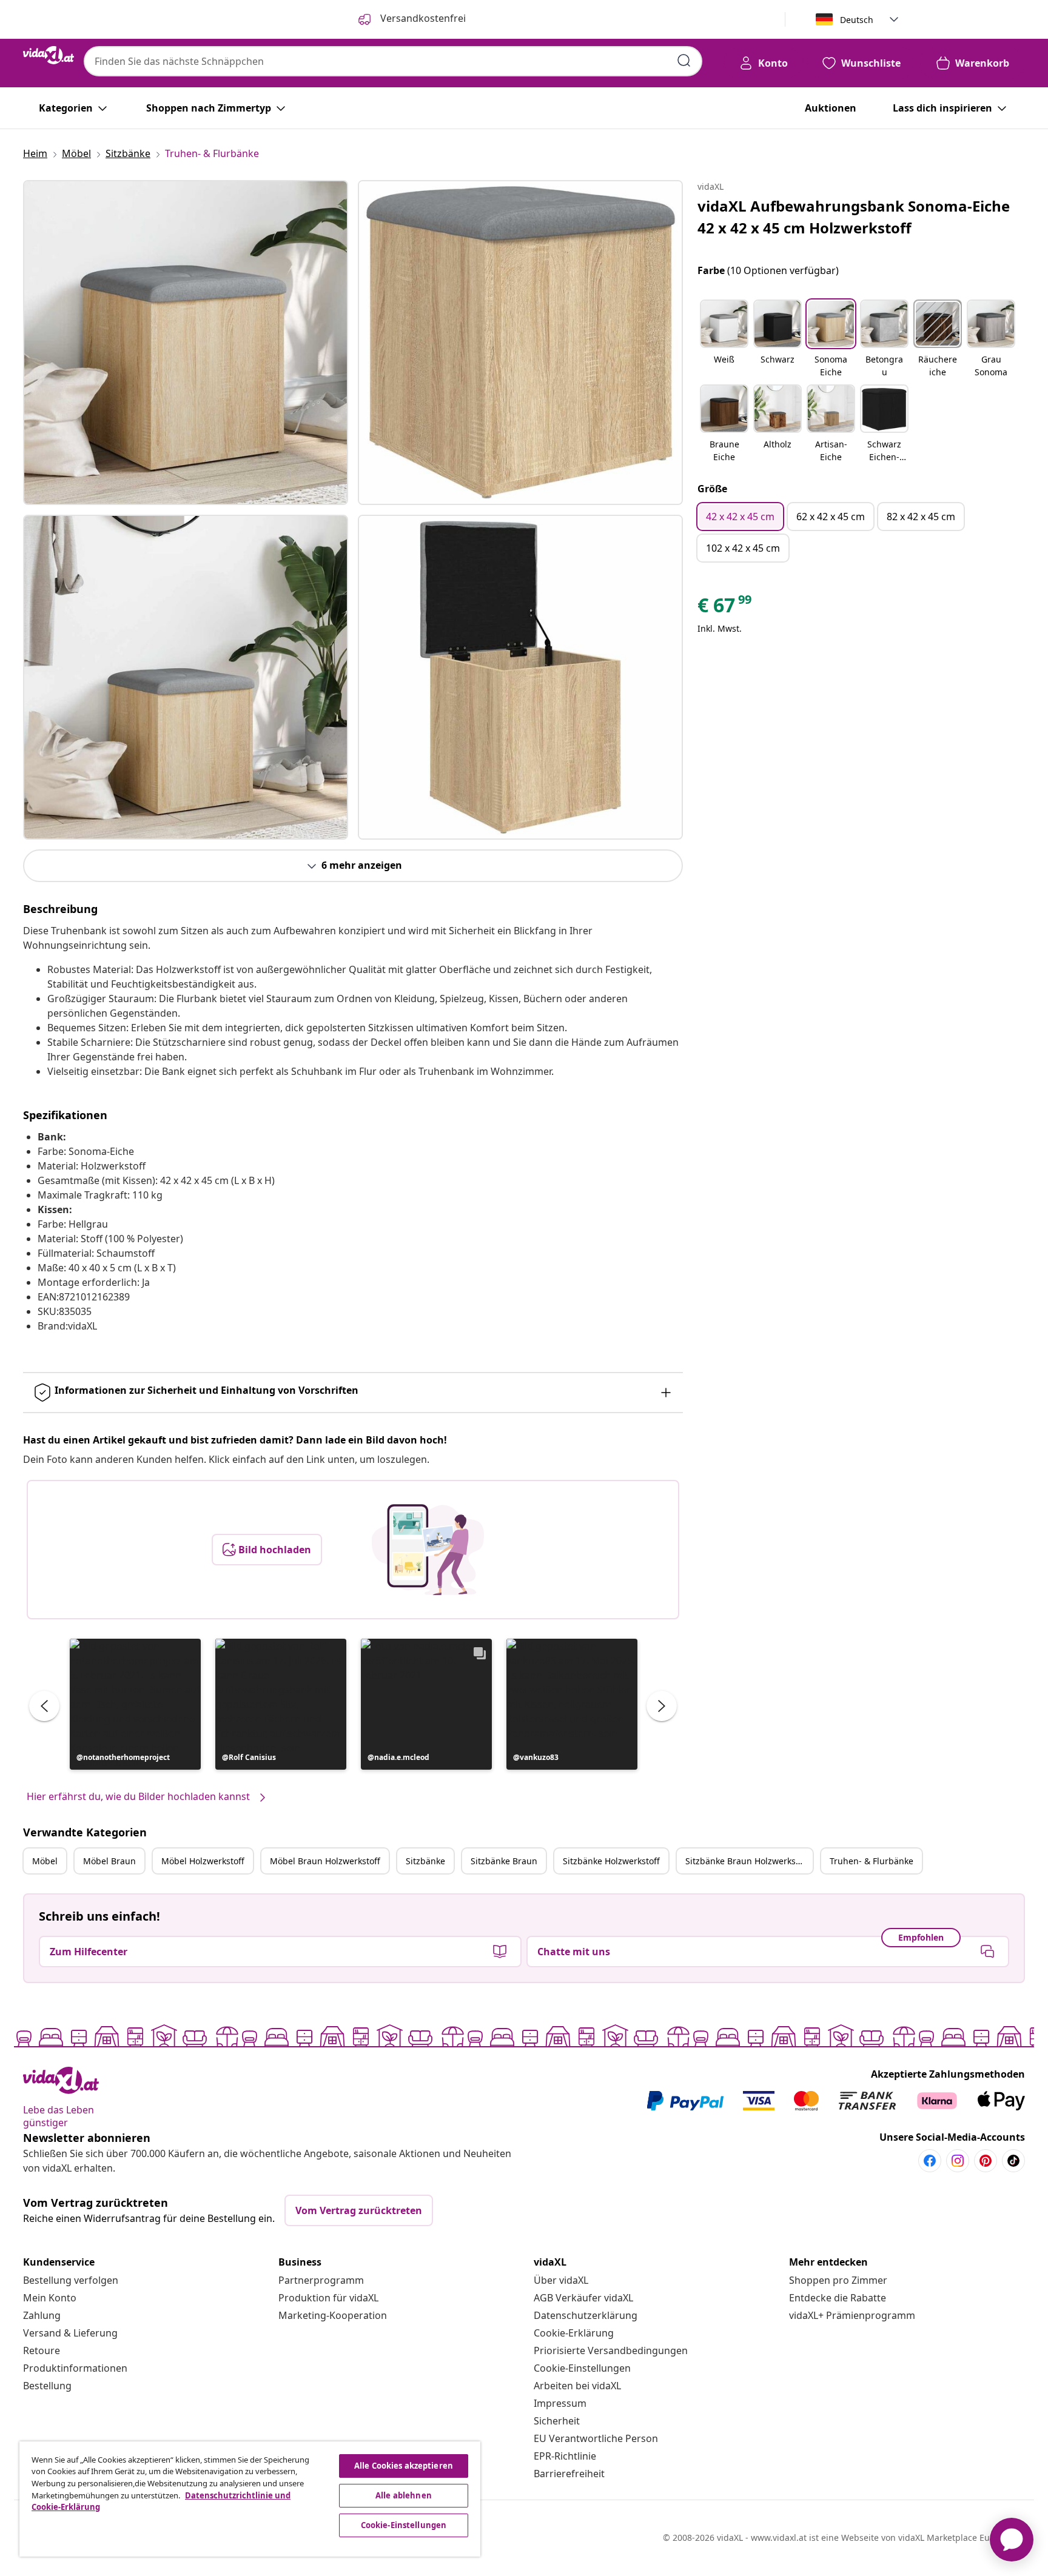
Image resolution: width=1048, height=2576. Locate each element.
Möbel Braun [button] (109, 1861)
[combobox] (393, 61)
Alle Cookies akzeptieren (404, 2466)
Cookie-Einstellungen (582, 2368)
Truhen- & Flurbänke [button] (872, 1861)
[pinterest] (986, 2161)
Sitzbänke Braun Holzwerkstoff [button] (747, 1861)
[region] (250, 2499)
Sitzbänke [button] (425, 1861)
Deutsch (857, 20)
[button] (135, 1704)
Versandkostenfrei (422, 18)
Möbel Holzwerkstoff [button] (203, 1861)
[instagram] (958, 2161)
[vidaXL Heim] (49, 55)
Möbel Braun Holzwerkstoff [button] (325, 1861)
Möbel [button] (45, 1861)
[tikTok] (1013, 2161)
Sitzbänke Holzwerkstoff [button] (611, 1861)
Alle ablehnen (404, 2495)
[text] (725, 608)
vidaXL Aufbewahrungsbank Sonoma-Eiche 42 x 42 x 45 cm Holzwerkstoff (854, 217)
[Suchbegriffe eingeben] (684, 61)
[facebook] (930, 2161)
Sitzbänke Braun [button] (504, 1861)
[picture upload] (428, 1550)
